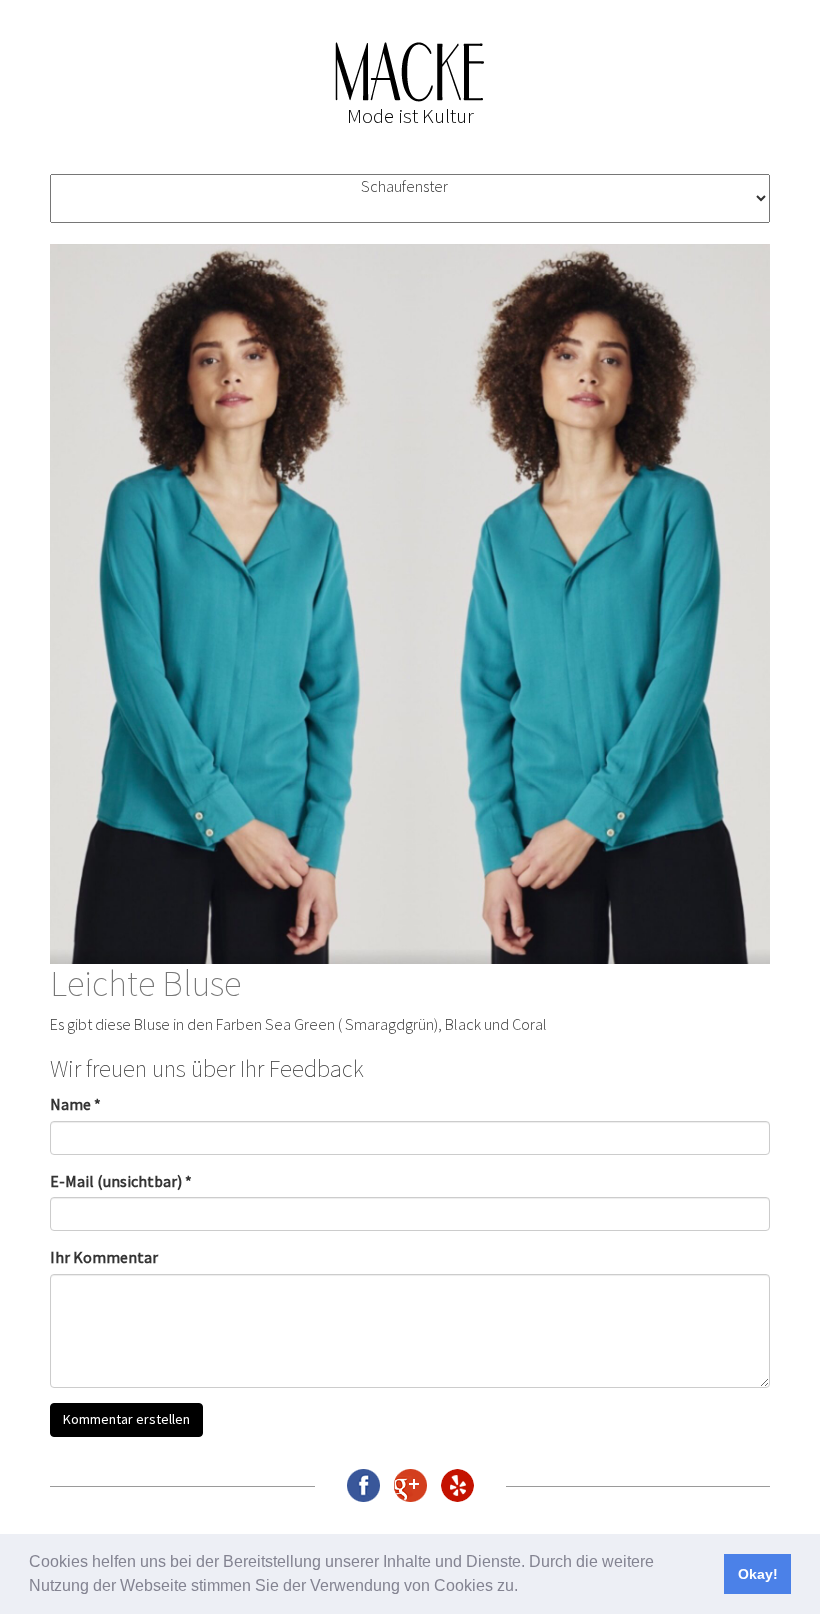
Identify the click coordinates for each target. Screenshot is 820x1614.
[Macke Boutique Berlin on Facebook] (363, 1485)
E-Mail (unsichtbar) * (121, 1181)
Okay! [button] (758, 1574)
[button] (525, 1588)
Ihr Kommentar (104, 1257)
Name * (75, 1104)
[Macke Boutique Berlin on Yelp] (457, 1485)
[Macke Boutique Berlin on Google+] (410, 1485)
